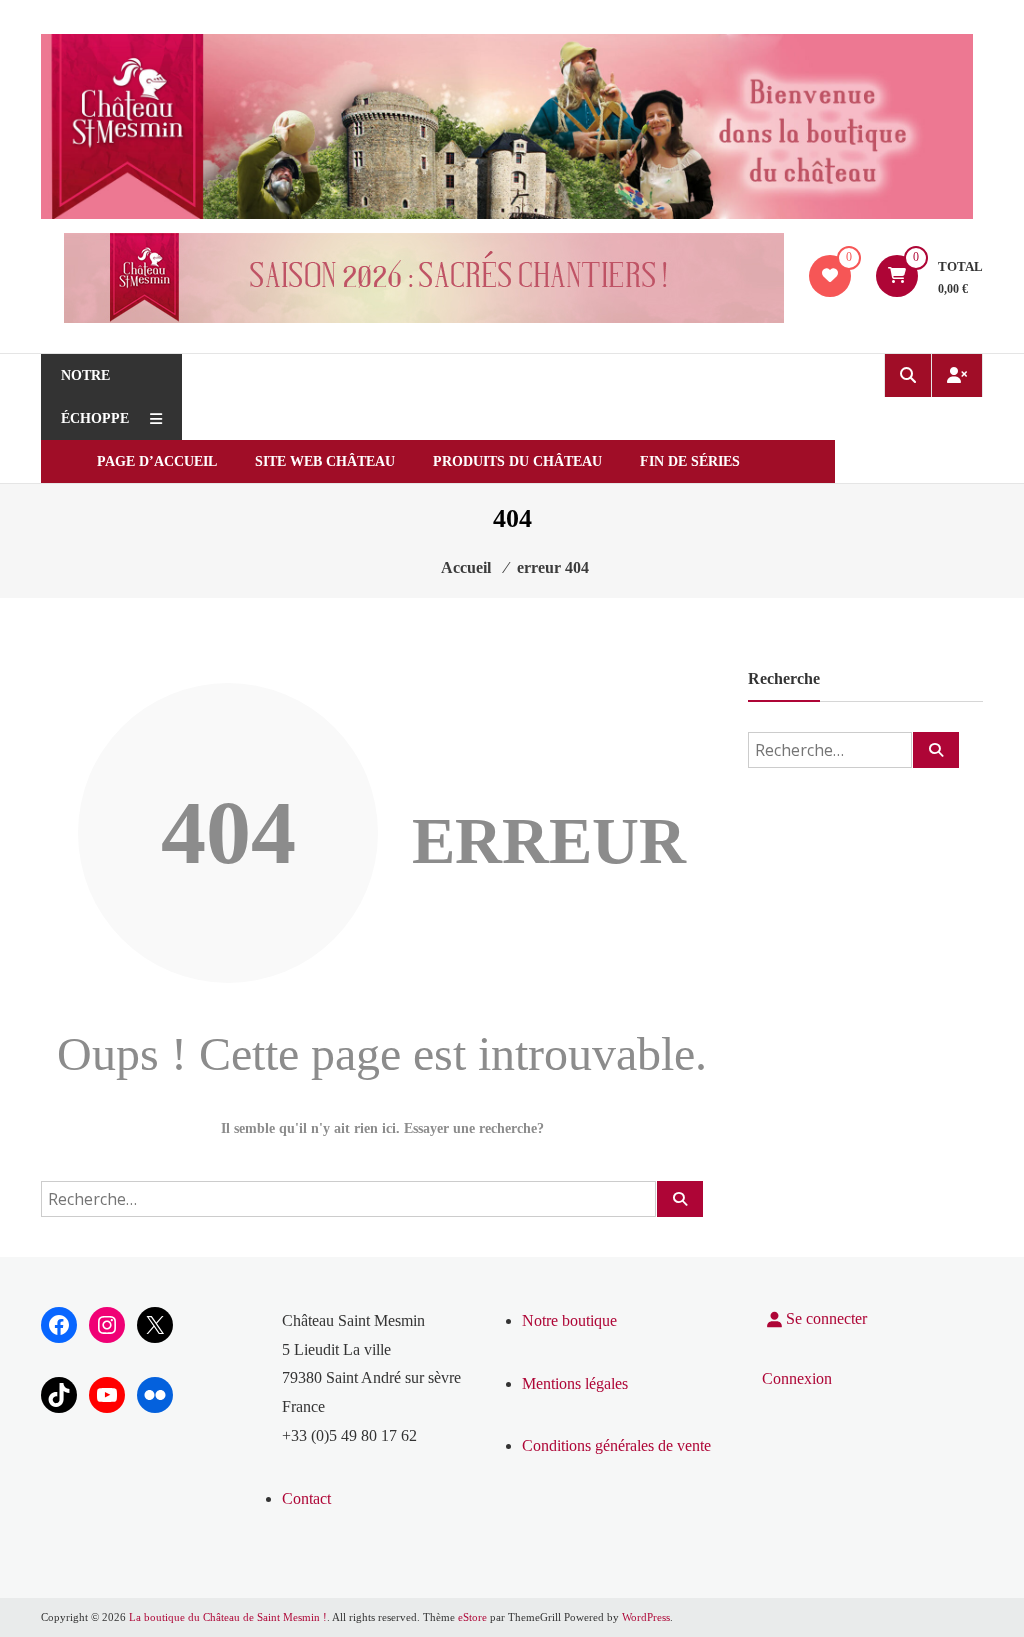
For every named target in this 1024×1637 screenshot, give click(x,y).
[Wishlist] (830, 275)
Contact (306, 1498)
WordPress (646, 1617)
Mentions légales (575, 1383)
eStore (472, 1617)
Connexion (797, 1378)
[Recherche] (680, 1199)
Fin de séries (690, 461)
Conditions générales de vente (616, 1445)
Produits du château (517, 461)
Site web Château (325, 461)
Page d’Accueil (157, 461)
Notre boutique (569, 1320)
